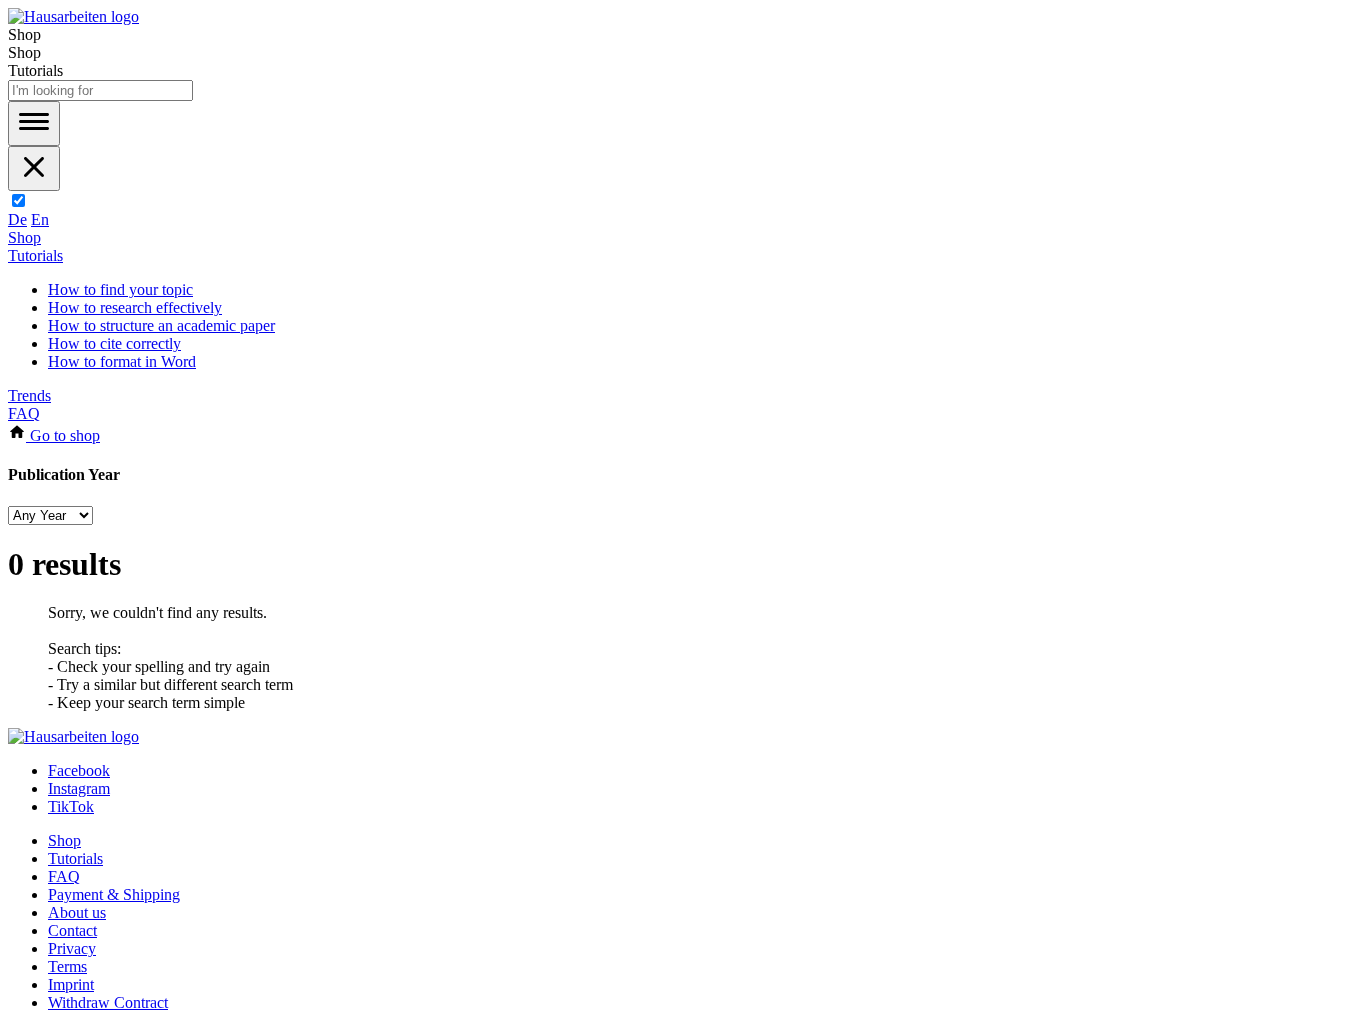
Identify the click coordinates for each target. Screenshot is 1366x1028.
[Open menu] (34, 123)
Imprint (71, 984)
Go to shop (63, 435)
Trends (29, 395)
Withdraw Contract (108, 1002)
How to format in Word (122, 361)
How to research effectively (135, 307)
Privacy (72, 948)
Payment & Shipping (114, 894)
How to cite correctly (114, 343)
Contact (72, 930)
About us (77, 912)
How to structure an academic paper (161, 325)
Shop (24, 237)
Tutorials (35, 255)
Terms (67, 966)
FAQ (24, 413)
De (17, 219)
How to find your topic (120, 289)
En (40, 219)
